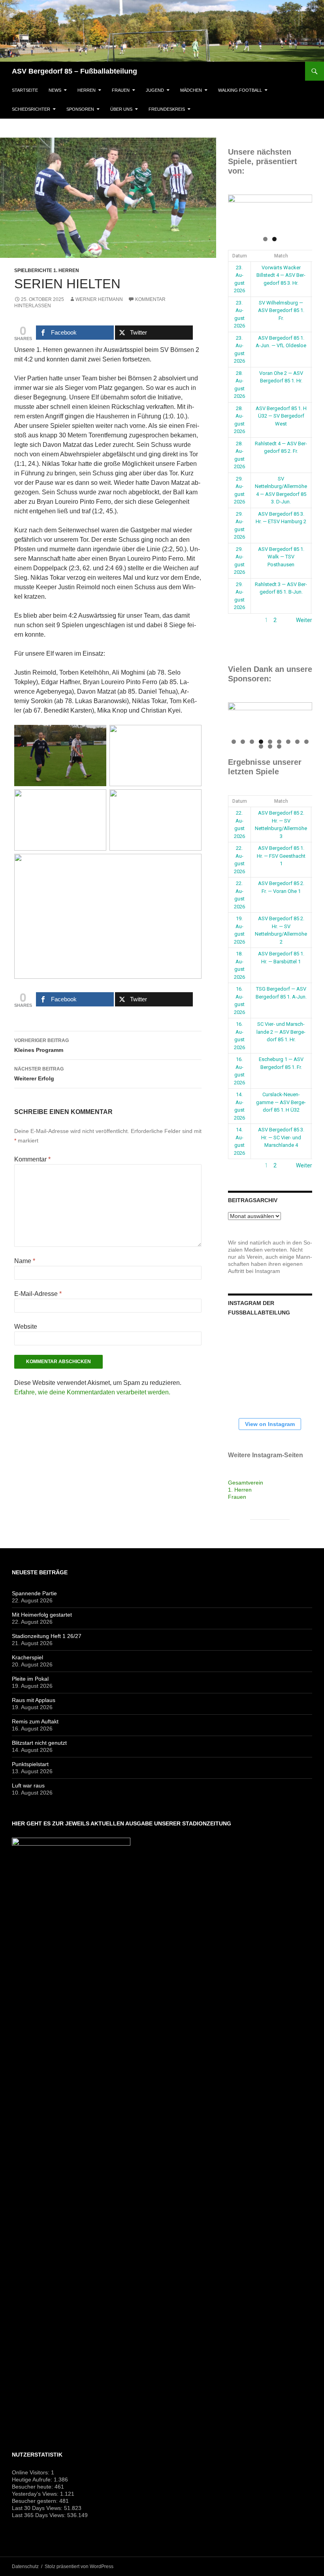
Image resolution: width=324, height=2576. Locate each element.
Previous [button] (238, 211)
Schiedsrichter (31, 109)
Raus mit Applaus (34, 1700)
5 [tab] (270, 742)
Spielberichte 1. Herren (47, 270)
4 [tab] (261, 742)
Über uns (121, 109)
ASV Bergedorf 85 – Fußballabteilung (74, 71)
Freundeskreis (167, 109)
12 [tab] (279, 746)
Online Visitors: (31, 2472)
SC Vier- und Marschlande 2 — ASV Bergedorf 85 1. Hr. (281, 1032)
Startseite (25, 90)
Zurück (237, 620)
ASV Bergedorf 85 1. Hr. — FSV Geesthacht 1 (281, 856)
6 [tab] (279, 742)
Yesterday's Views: (36, 2494)
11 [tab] (270, 746)
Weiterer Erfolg (39, 1074)
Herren (87, 90)
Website (26, 1327)
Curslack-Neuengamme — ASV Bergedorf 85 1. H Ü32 (281, 1102)
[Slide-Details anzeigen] (270, 213)
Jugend (155, 90)
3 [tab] (252, 742)
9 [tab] (306, 742)
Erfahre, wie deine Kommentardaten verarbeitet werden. (92, 1392)
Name (25, 1261)
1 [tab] (265, 239)
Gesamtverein (246, 1483)
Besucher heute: (33, 2487)
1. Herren (240, 1490)
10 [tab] (261, 746)
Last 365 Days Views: (40, 2515)
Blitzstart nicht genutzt (39, 1743)
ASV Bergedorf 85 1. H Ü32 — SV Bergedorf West (281, 416)
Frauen (121, 90)
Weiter (304, 620)
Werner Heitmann (99, 299)
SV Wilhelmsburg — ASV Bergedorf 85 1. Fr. (281, 310)
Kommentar (32, 1159)
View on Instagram (270, 1424)
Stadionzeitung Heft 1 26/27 (47, 1636)
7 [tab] (288, 742)
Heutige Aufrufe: (33, 2480)
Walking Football (240, 90)
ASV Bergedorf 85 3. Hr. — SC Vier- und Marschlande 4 (281, 1137)
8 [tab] (297, 742)
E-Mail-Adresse (38, 1294)
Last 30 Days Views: (38, 2508)
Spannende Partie (34, 1593)
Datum (240, 256)
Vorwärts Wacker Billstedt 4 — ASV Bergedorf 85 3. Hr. (281, 275)
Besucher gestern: (36, 2501)
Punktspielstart (30, 1764)
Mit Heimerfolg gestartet (42, 1615)
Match (281, 256)
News (55, 90)
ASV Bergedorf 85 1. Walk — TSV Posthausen (281, 557)
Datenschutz (25, 2567)
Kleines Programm (41, 1045)
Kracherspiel (27, 1657)
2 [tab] (274, 239)
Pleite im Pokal (30, 1679)
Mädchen (191, 90)
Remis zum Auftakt (35, 1721)
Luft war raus (28, 1785)
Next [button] (302, 211)
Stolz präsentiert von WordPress (79, 2567)
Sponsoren (80, 109)
